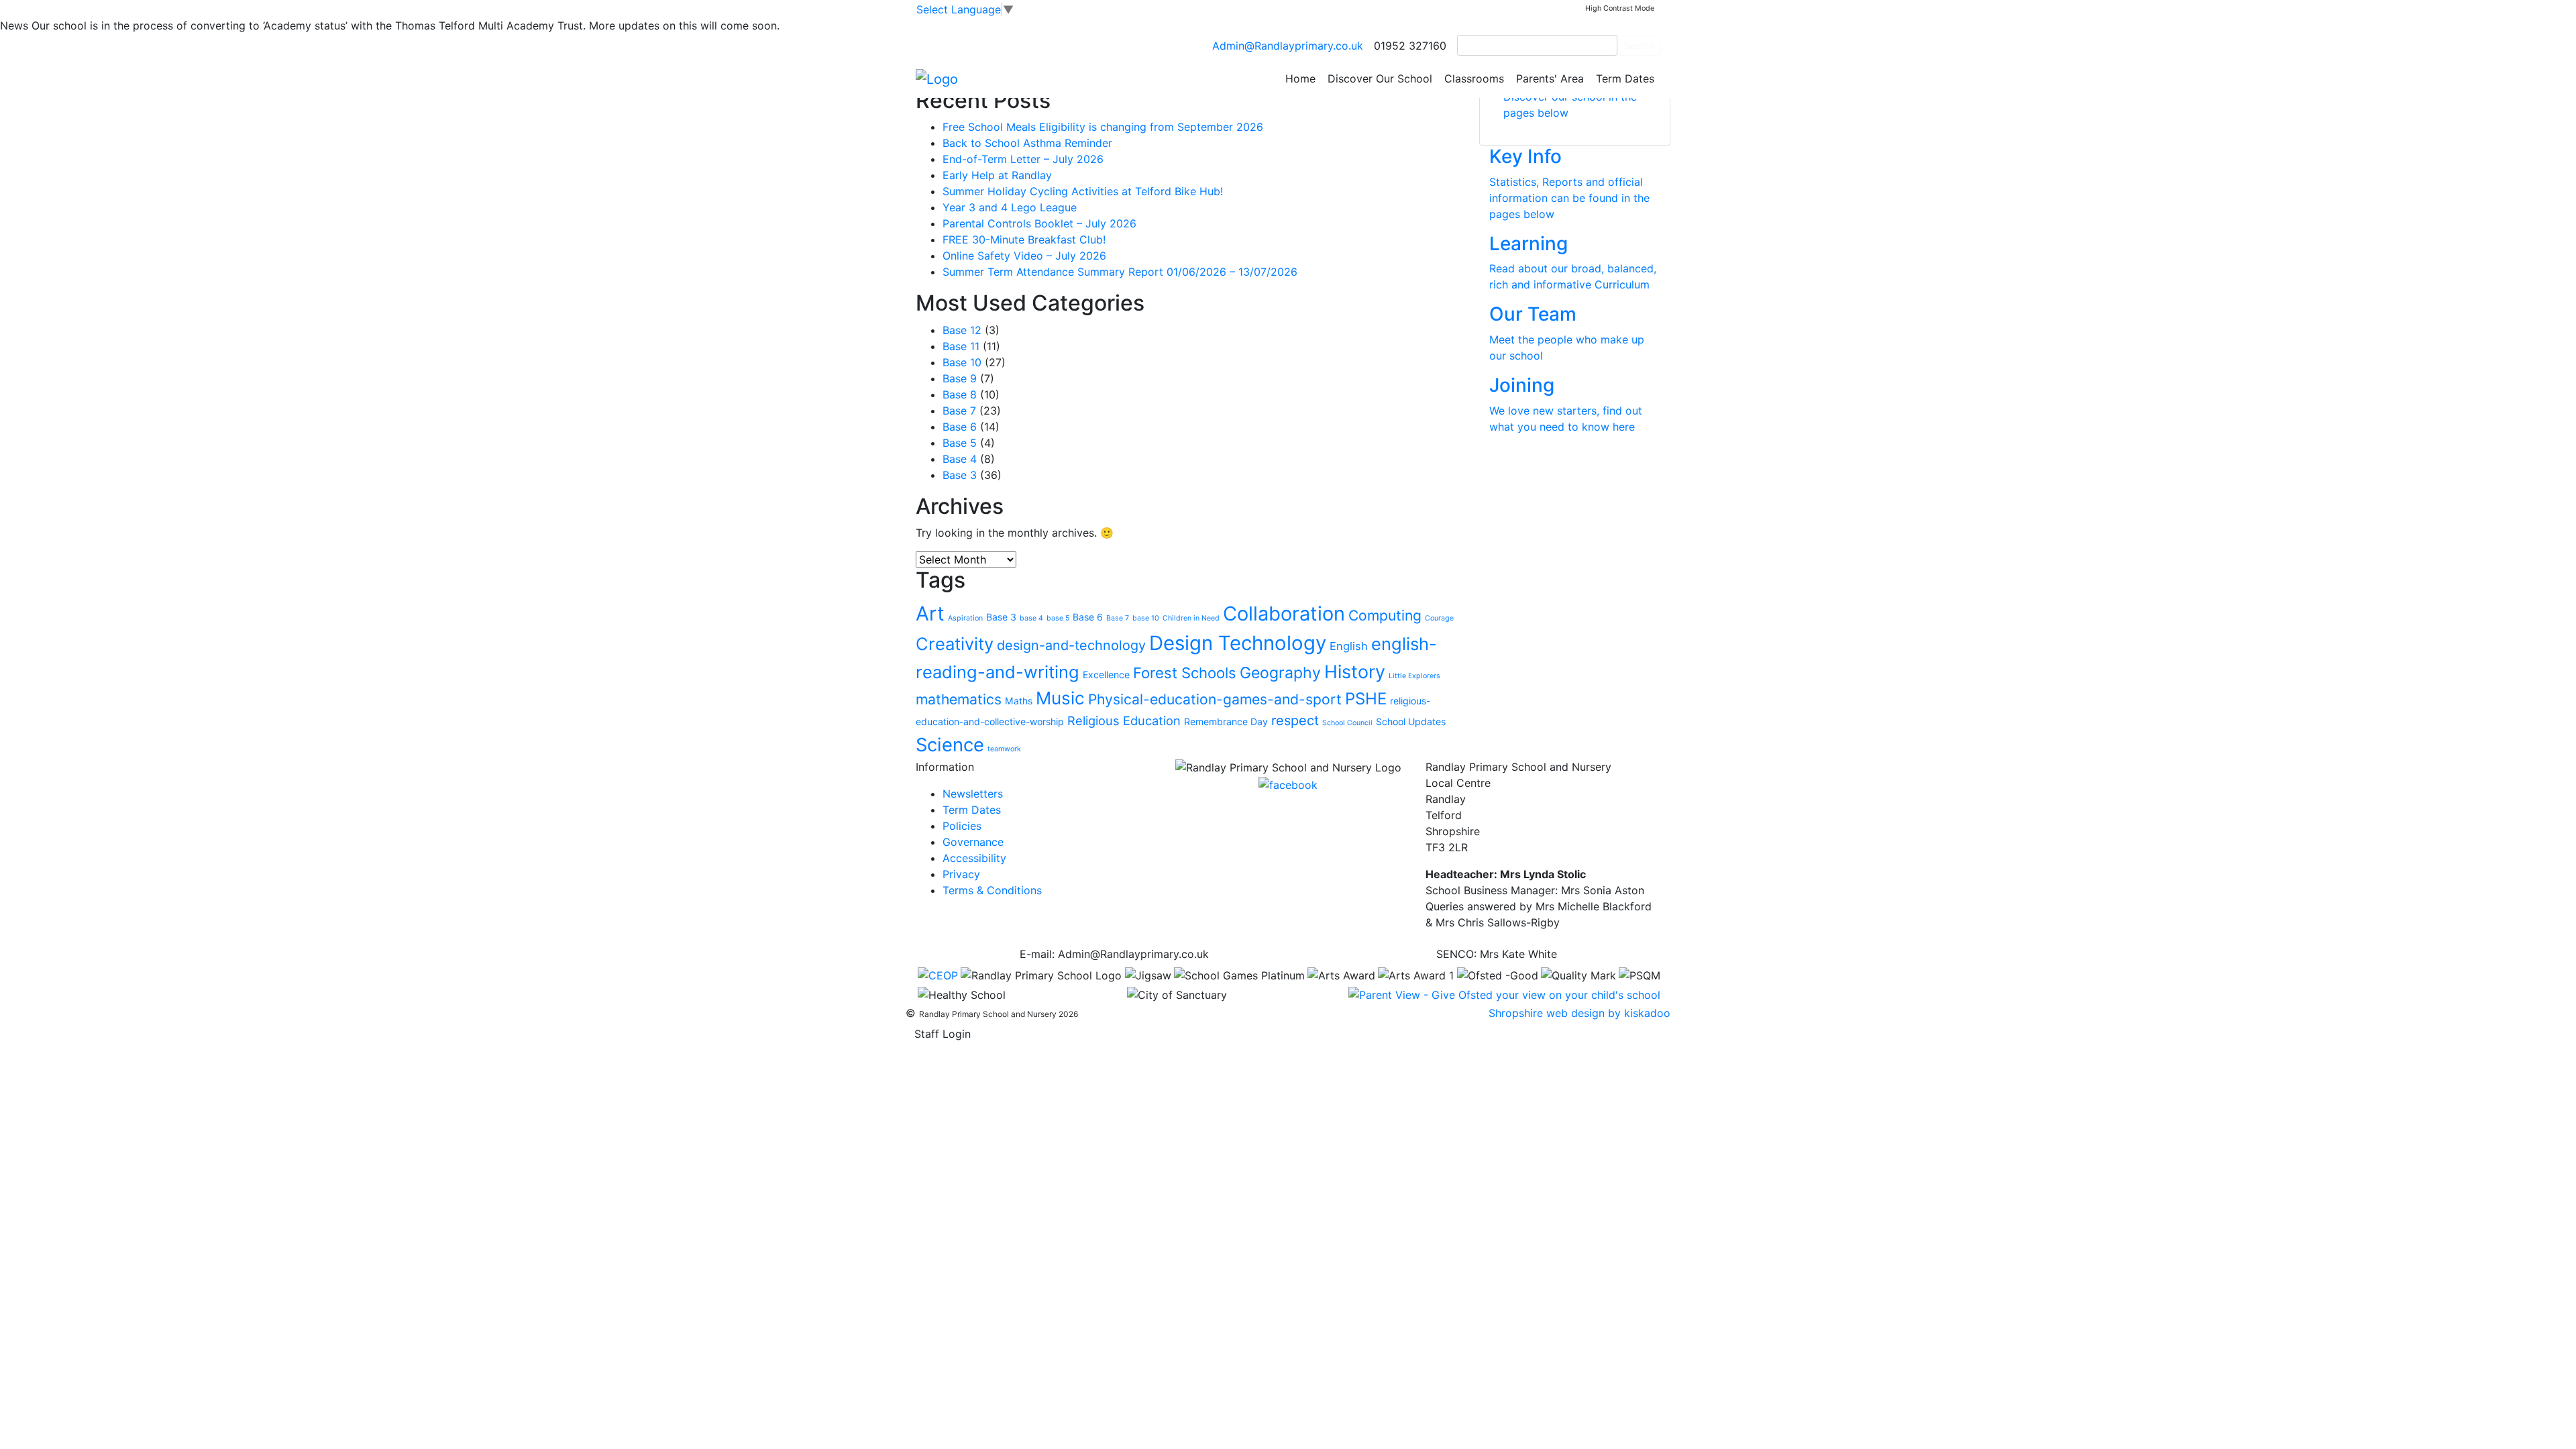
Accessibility (974, 858)
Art (930, 613)
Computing (1385, 615)
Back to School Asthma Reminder (1027, 143)
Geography (1280, 673)
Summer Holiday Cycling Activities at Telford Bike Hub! (1083, 191)
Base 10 (962, 362)
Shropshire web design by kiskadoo (1579, 1013)
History (1355, 672)
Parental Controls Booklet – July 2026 (1039, 223)
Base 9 (960, 378)
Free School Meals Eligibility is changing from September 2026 (1103, 127)
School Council (1347, 723)
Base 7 (959, 411)
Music (1060, 698)
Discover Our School (1380, 78)
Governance (973, 842)
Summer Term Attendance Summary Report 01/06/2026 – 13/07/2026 (1120, 272)
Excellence (1106, 675)
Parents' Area (1550, 78)
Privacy (961, 874)
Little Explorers (1414, 676)
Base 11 (961, 346)
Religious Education (1124, 720)
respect (1295, 720)
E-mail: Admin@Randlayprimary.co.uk (1114, 954)
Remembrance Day (1226, 721)
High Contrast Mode (1620, 8)
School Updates (1411, 721)
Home (1300, 78)
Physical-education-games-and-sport (1215, 699)
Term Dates (1625, 78)
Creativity (955, 644)
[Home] (937, 78)
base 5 (1058, 618)
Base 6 (960, 427)
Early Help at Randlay (997, 175)
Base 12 (962, 330)
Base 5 (960, 443)
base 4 (1031, 618)
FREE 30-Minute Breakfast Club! (1024, 239)
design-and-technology (1071, 645)
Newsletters (973, 794)
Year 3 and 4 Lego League (1010, 207)
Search (1639, 45)
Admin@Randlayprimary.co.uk (1288, 46)
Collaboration (1284, 613)
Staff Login (943, 1034)
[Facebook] (1288, 784)
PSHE (1366, 699)
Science (950, 745)
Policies (962, 826)
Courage (1439, 618)
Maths (1019, 701)
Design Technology (1238, 643)
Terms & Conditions (992, 890)
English (1349, 646)
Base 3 (960, 475)
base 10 (1146, 618)
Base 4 (960, 459)
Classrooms (1474, 78)
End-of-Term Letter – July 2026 (1023, 159)
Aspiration (965, 618)
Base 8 (960, 394)
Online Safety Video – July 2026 (1024, 256)
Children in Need (1191, 618)
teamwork (1004, 749)
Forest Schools (1185, 673)
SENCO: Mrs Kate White (1497, 954)
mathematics (959, 699)
